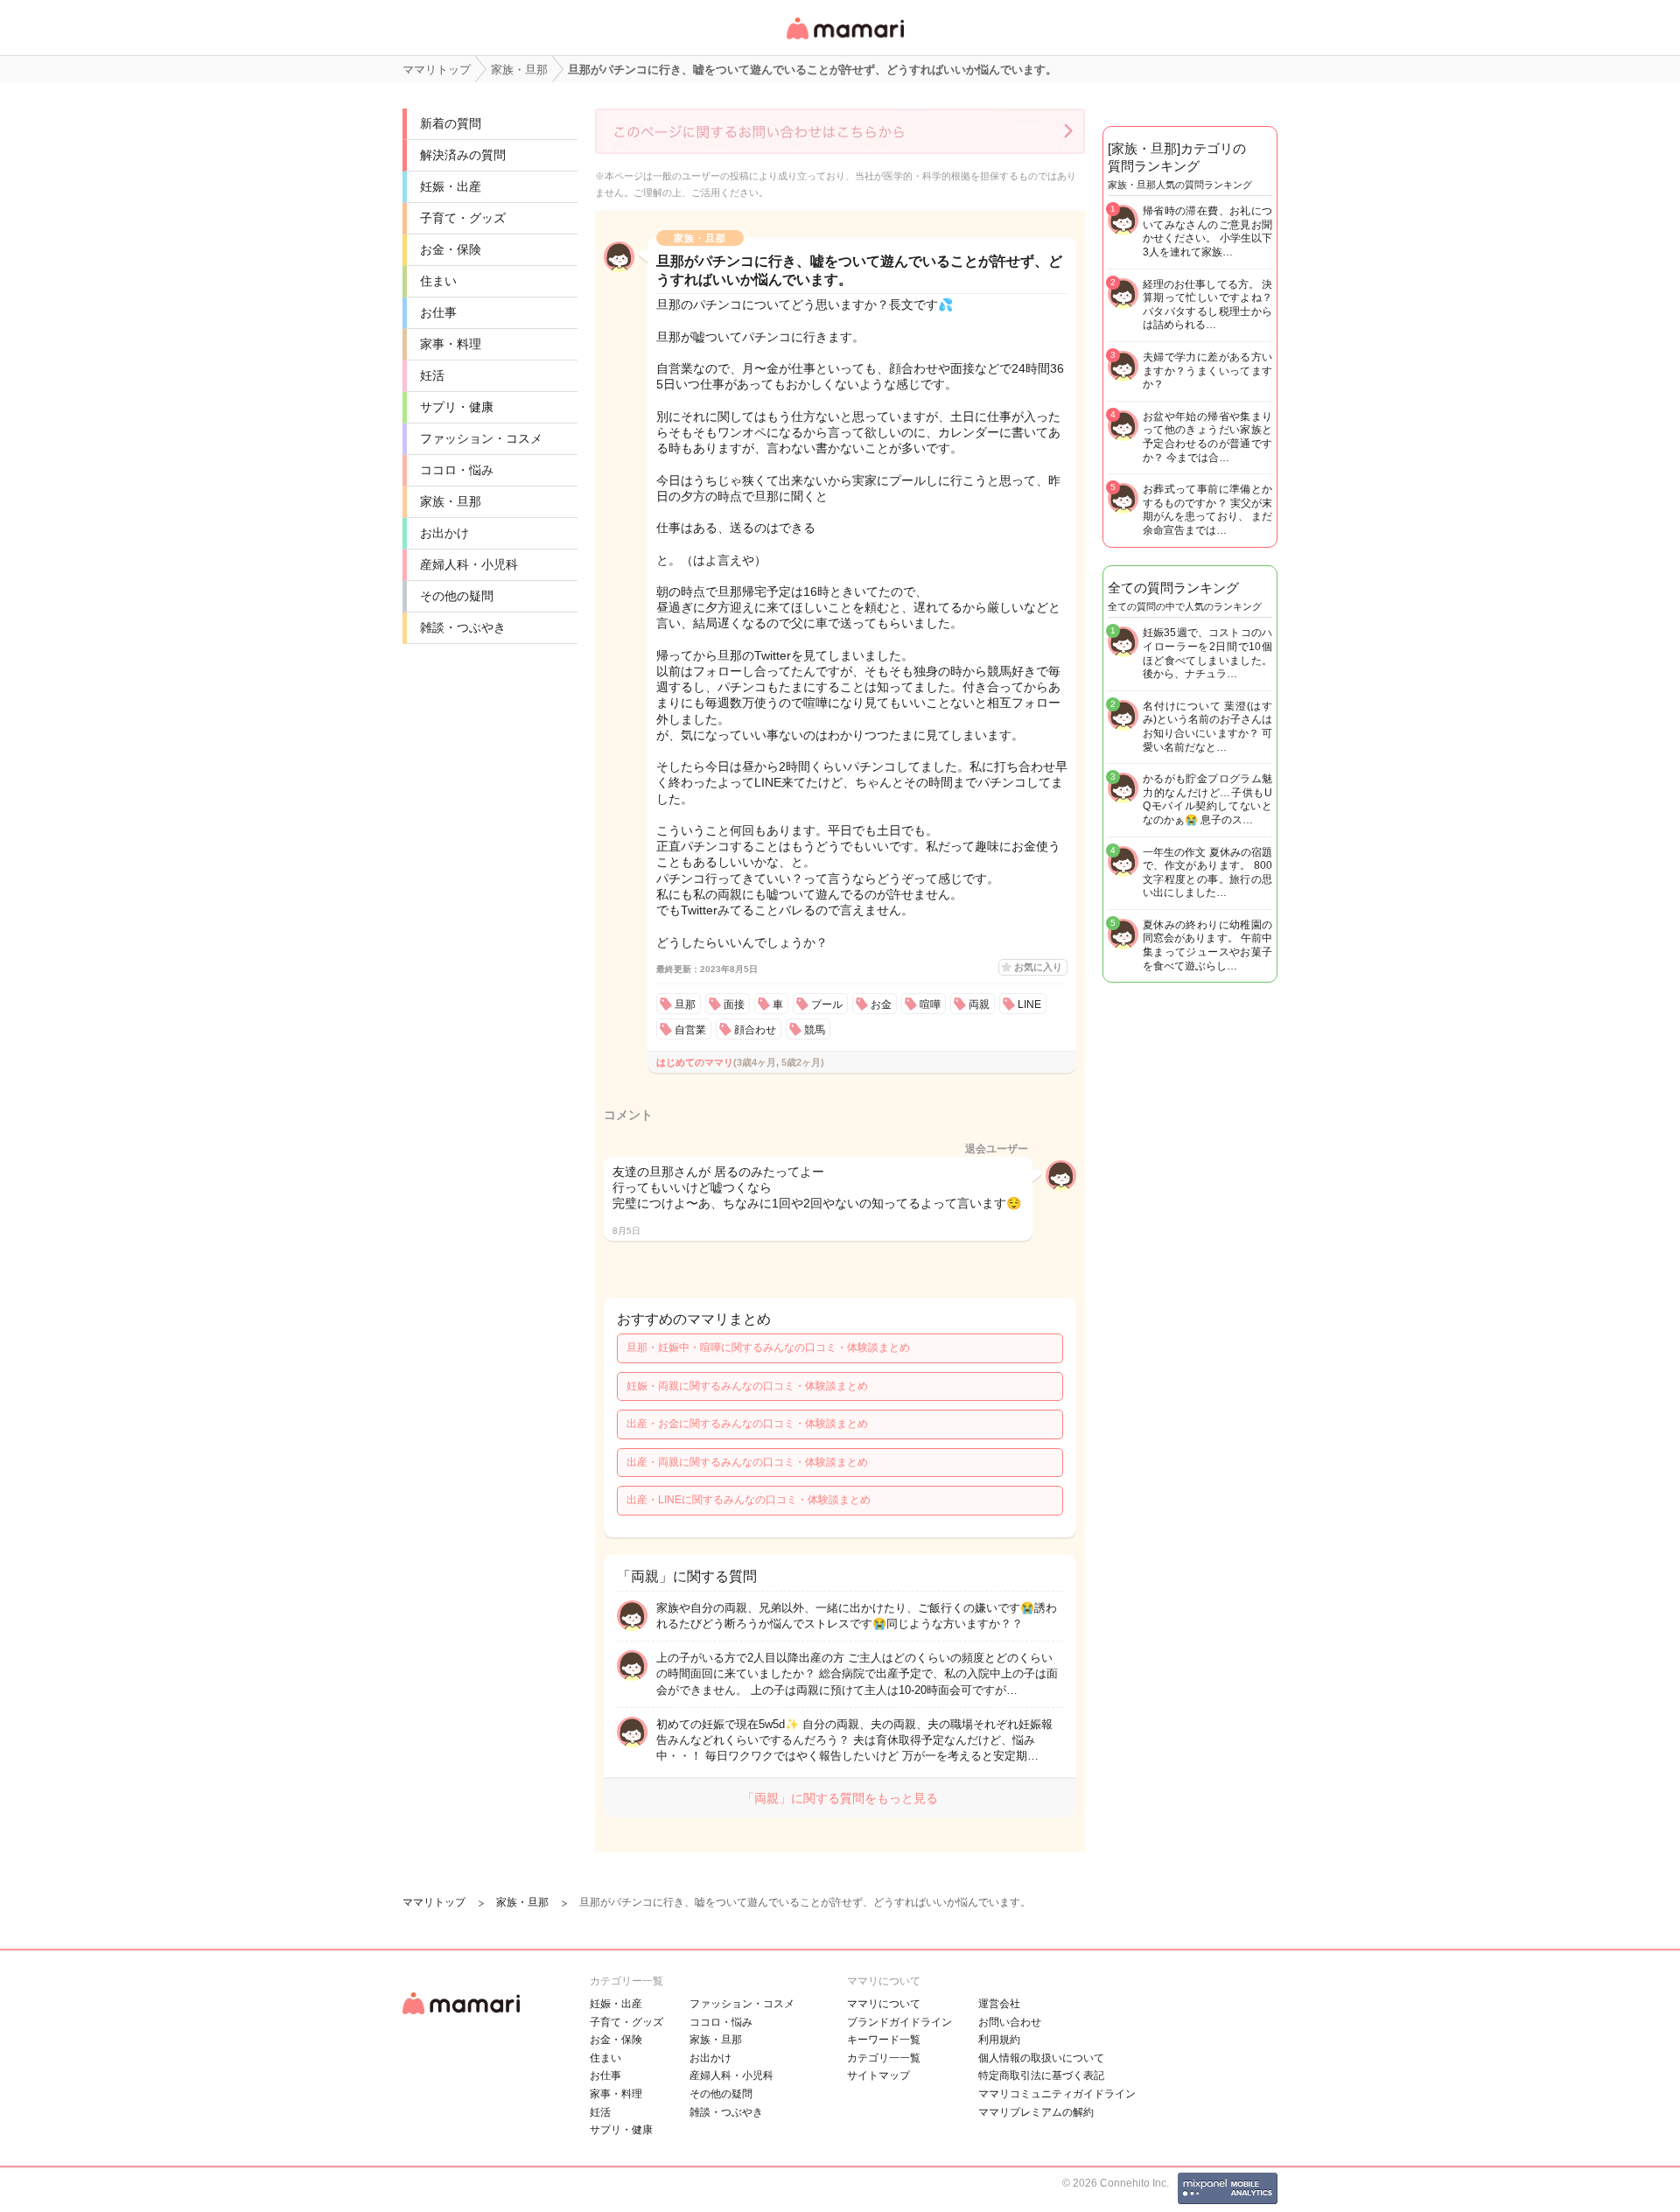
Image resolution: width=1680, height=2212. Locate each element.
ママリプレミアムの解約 (1036, 2112)
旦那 (685, 1004)
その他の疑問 (457, 596)
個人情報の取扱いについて (1041, 2058)
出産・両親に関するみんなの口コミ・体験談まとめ (747, 1462)
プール (827, 1004)
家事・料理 (451, 344)
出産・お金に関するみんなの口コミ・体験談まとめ (747, 1424)
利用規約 (999, 2040)
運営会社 (999, 2004)
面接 (734, 1004)
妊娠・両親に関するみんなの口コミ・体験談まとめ (747, 1386)
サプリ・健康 (457, 407)
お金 (881, 1004)
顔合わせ (755, 1030)
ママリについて (884, 2004)
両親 (979, 1004)
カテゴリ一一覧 (884, 2058)
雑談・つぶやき (463, 627)
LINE (1029, 1004)
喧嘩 (930, 1004)
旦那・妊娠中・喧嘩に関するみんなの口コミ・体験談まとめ (768, 1347)
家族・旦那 (451, 501)
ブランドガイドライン (899, 2022)
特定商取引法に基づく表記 (1041, 2075)
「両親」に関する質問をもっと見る (840, 1798)
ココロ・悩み (457, 470)
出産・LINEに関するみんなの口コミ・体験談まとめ (749, 1500)
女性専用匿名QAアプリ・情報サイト (844, 41)
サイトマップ (878, 2075)
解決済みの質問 (463, 155)
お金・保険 (451, 249)
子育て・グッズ (463, 218)
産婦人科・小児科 (469, 564)
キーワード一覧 (884, 2040)
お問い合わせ (1010, 2022)
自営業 (690, 1030)
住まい (438, 281)
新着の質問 (451, 123)
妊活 (432, 375)
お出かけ (444, 533)
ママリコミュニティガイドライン (1057, 2094)
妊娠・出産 (451, 186)
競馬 (815, 1030)
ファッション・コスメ (481, 438)
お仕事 (438, 312)
